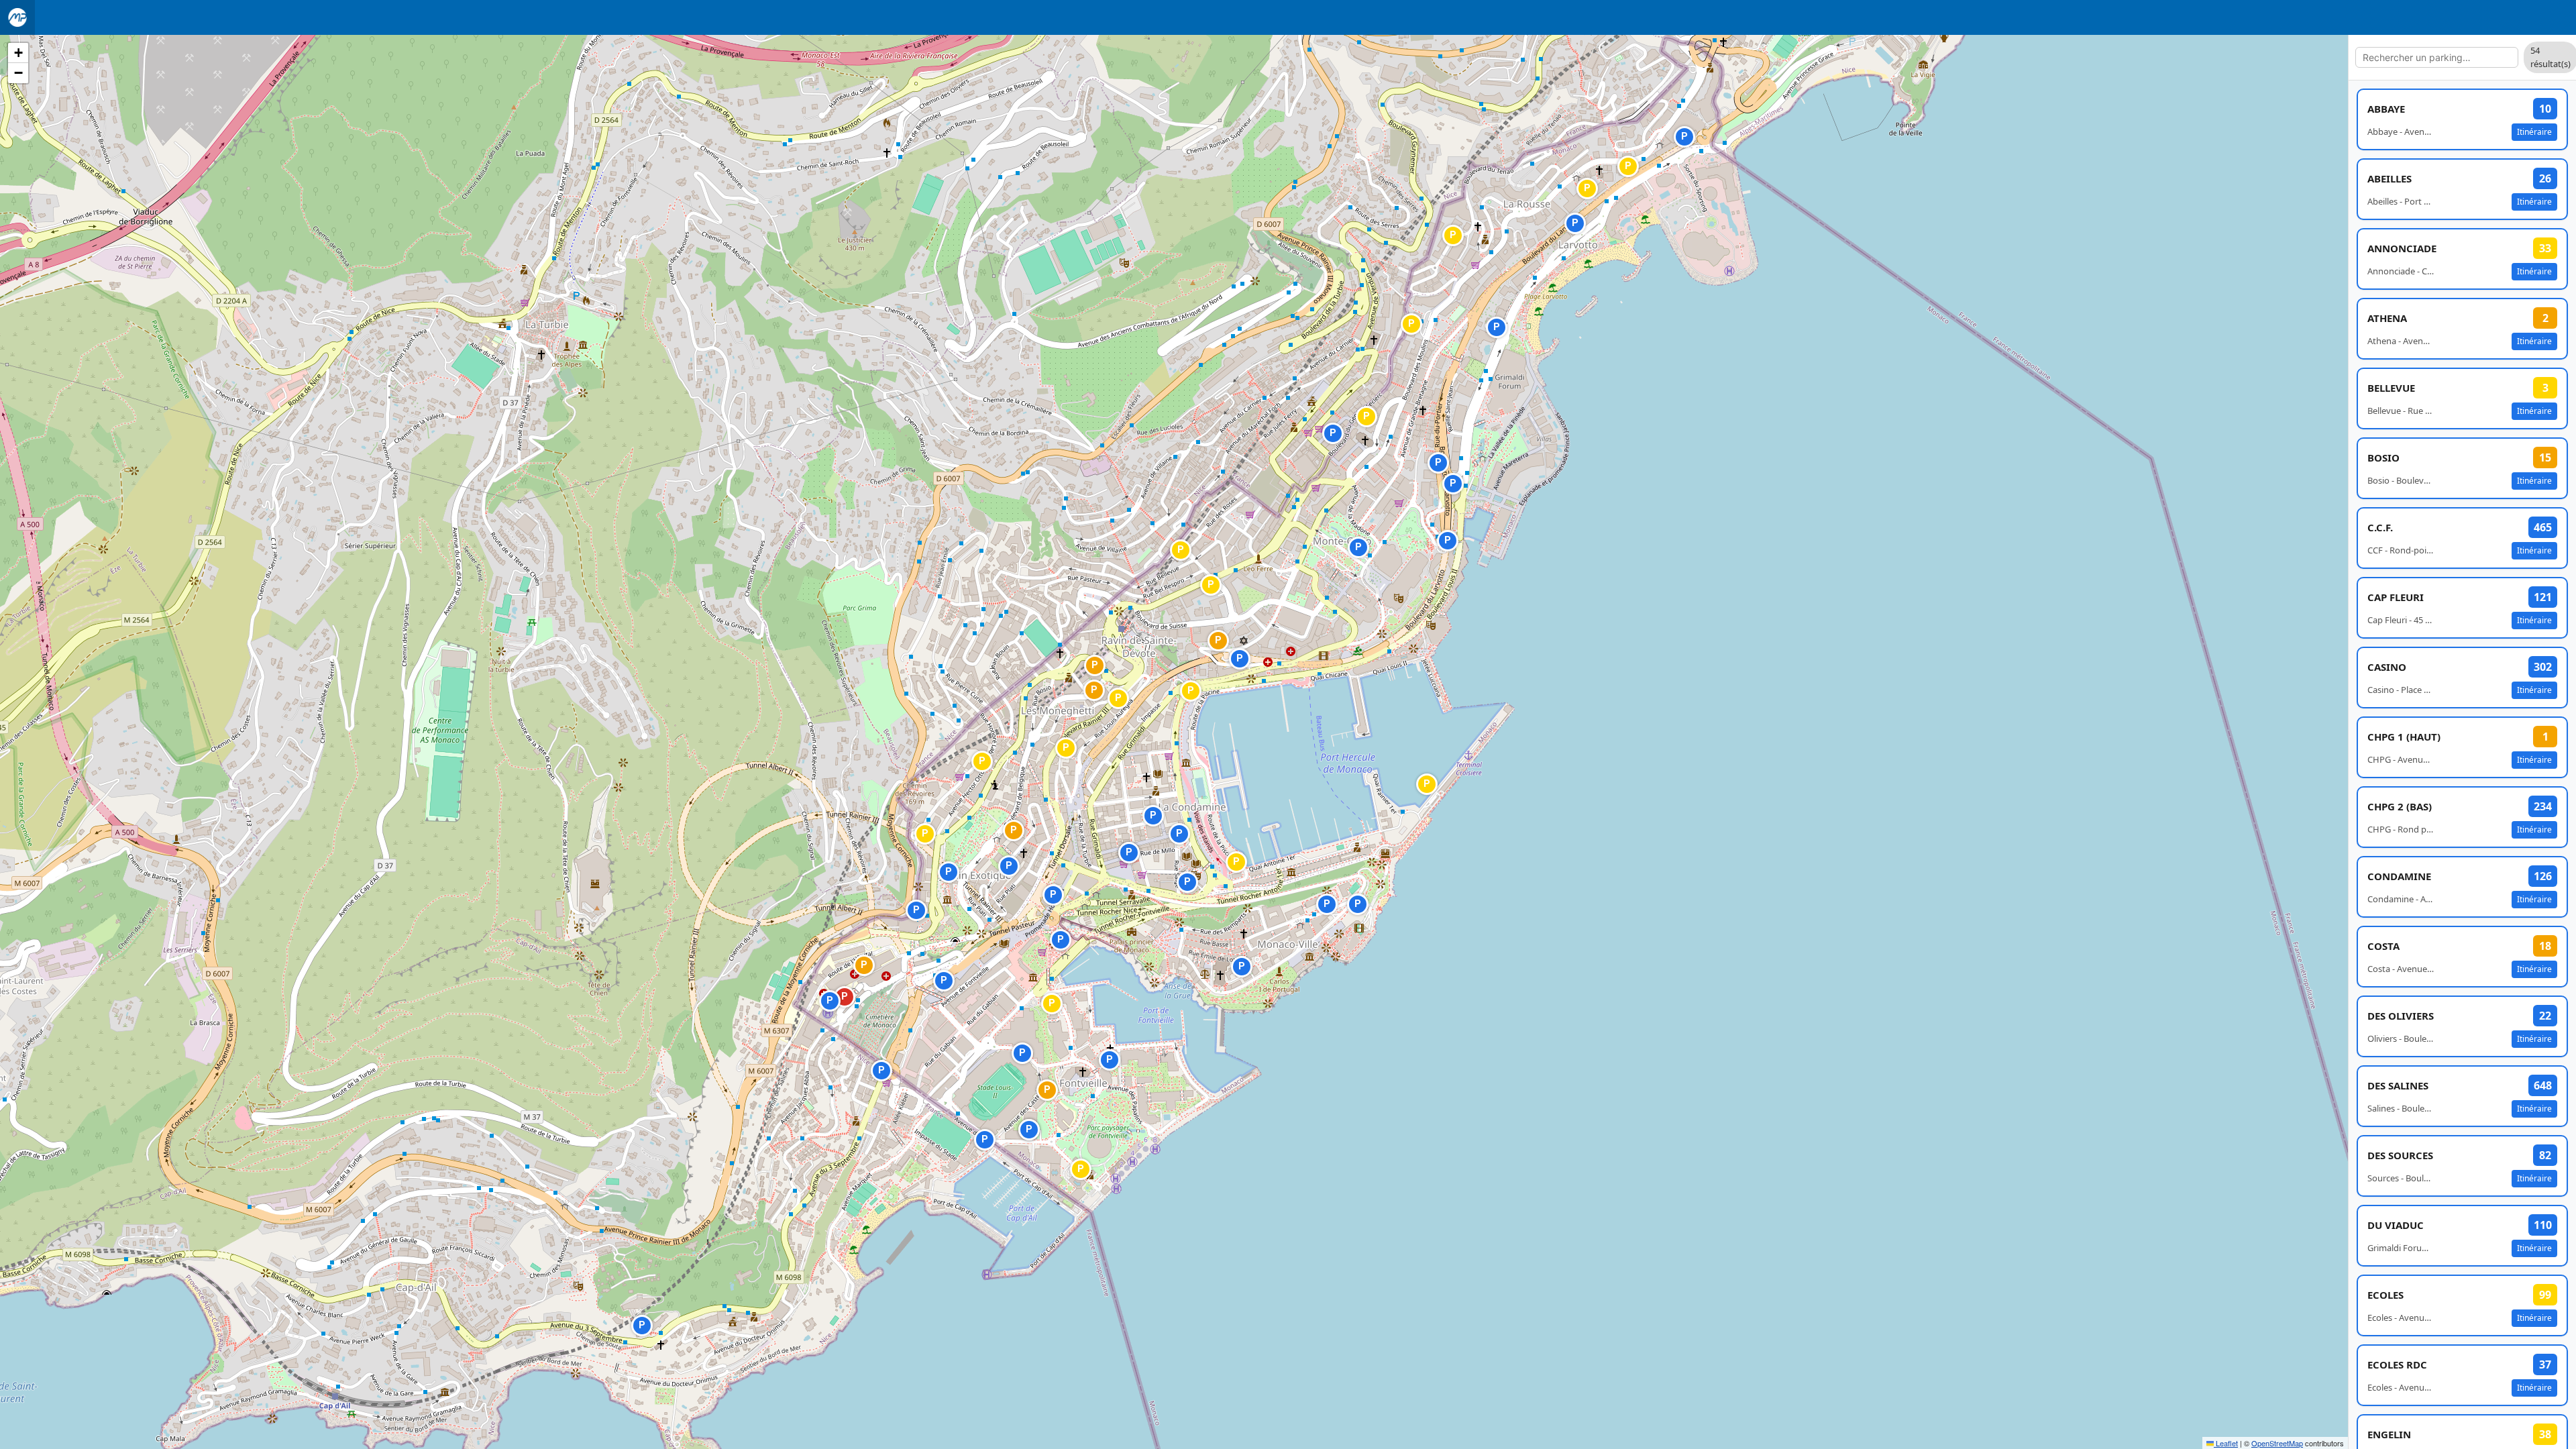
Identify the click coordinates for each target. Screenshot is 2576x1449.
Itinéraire (2534, 132)
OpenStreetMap (2277, 1443)
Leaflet (2226, 1443)
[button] (1190, 845)
